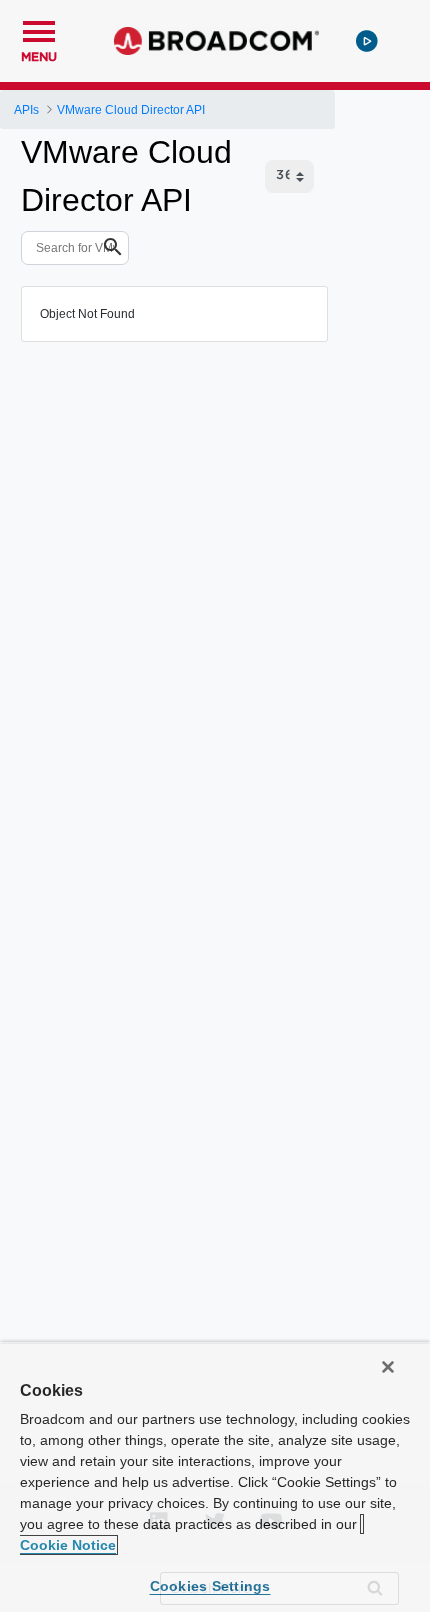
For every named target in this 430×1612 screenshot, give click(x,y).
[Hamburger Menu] (39, 29)
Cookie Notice (68, 1545)
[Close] (388, 1367)
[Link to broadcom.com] (216, 41)
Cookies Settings (210, 1586)
